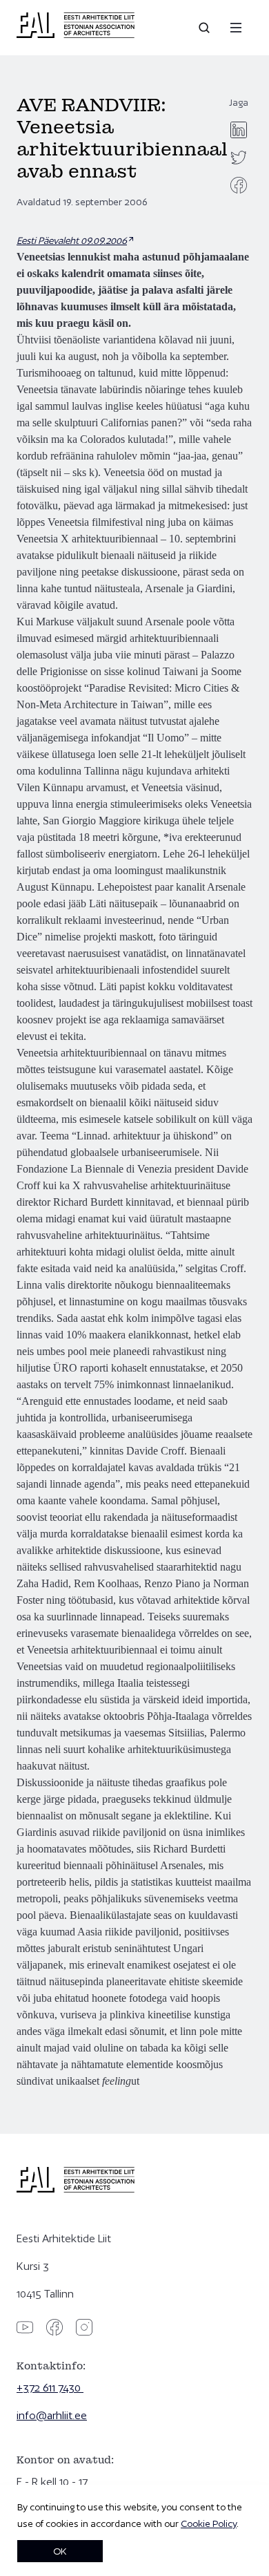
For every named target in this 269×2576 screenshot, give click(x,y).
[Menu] (236, 28)
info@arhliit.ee (52, 2415)
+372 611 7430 (50, 2388)
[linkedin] (239, 130)
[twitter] (239, 158)
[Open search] (206, 28)
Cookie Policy (209, 2523)
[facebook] (239, 185)
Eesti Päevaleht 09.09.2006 (72, 240)
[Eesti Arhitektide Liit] (76, 35)
